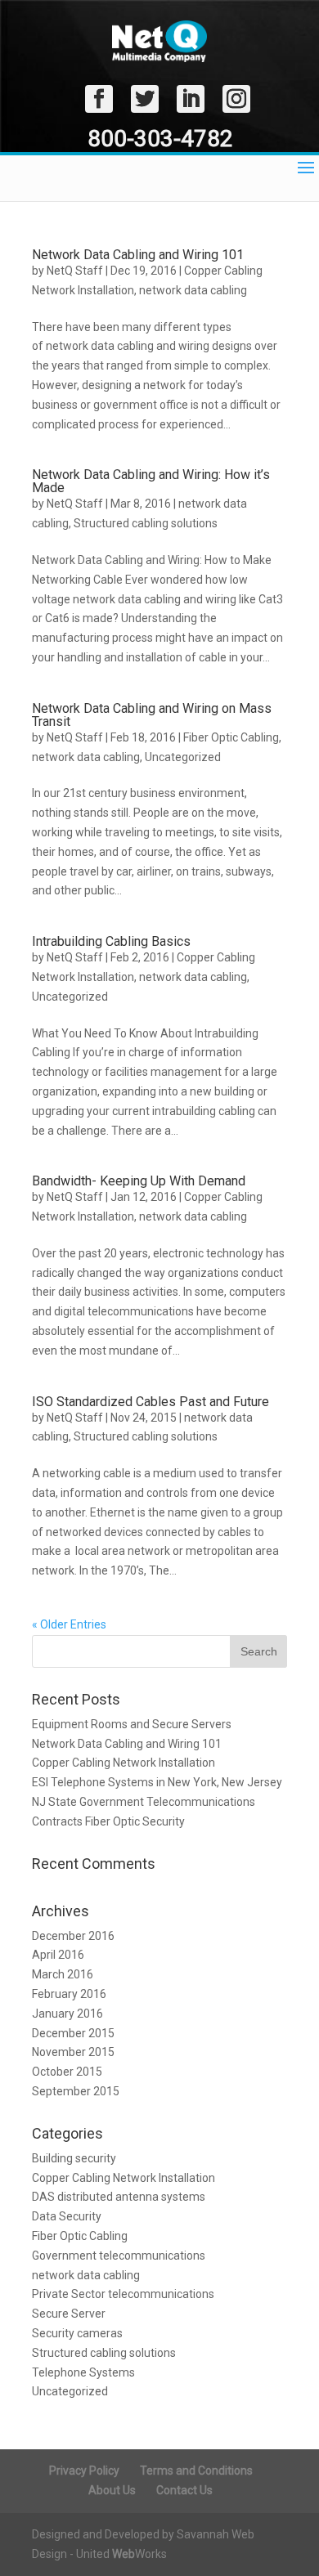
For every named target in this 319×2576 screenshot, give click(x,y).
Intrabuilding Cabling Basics (111, 941)
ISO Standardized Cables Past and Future (151, 1402)
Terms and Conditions (196, 2471)
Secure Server (69, 2314)
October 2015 (67, 2072)
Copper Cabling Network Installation (124, 1763)
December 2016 (73, 1936)
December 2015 (73, 2033)
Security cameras (77, 2333)
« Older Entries (69, 1624)
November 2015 (73, 2052)
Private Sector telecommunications (123, 2294)
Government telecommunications (119, 2256)
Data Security (67, 2216)
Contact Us (184, 2490)
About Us (112, 2490)
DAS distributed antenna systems (119, 2197)
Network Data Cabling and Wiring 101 (138, 255)
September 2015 (76, 2091)
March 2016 (63, 1974)
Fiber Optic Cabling (231, 737)
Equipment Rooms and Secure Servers (132, 1724)
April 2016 (58, 1955)
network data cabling (193, 290)
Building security (74, 2158)
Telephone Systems (83, 2372)
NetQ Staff (75, 271)
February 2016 (69, 1994)
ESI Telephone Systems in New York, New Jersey (157, 1782)
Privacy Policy (84, 2471)
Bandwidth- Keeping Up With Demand (139, 1181)
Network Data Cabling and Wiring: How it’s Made (151, 481)
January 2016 (67, 2014)
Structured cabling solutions (146, 523)
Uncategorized (183, 757)
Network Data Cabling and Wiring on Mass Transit (152, 715)
